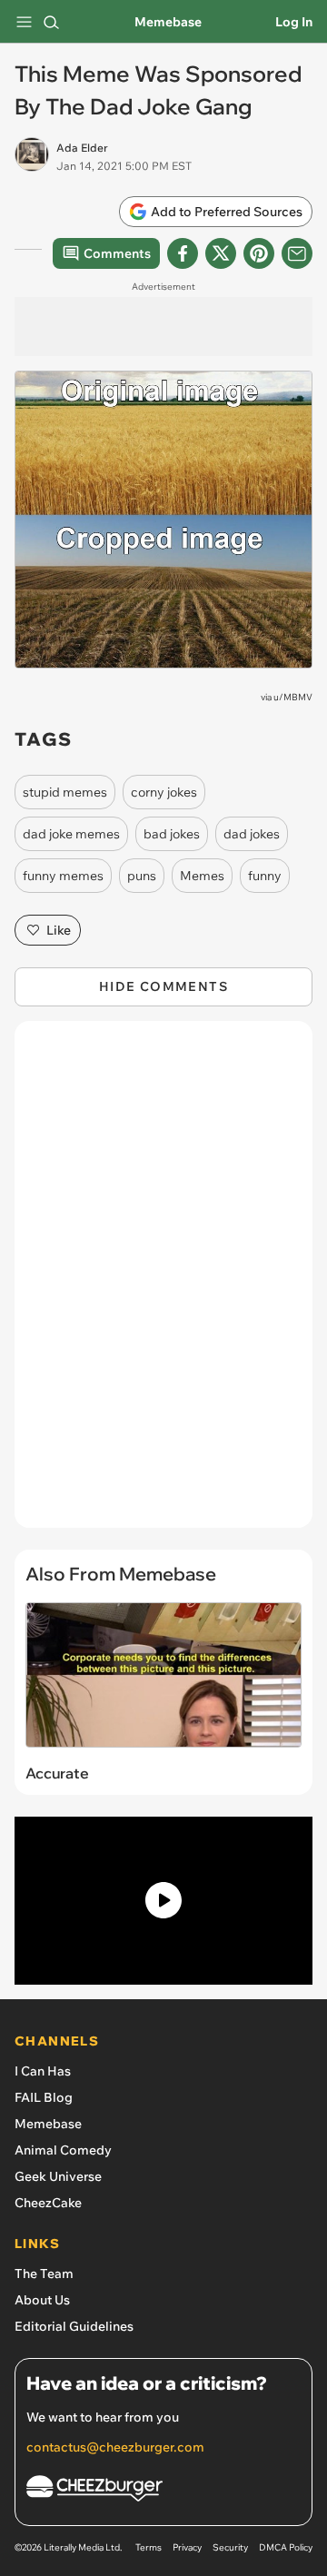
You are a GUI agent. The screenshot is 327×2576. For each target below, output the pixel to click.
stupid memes (65, 792)
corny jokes (164, 792)
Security (230, 2547)
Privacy (187, 2547)
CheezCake (48, 2203)
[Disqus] (163, 1283)
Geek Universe (58, 2176)
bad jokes (172, 834)
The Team (44, 2274)
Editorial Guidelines (74, 2326)
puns (142, 876)
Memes (202, 876)
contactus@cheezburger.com (115, 2447)
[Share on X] (221, 253)
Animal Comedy (63, 2150)
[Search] (51, 22)
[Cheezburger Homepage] (163, 2491)
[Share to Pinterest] (259, 253)
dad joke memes (71, 834)
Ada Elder (82, 148)
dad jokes (252, 834)
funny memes (63, 876)
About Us (42, 2300)
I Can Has (43, 2071)
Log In (294, 22)
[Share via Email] (297, 253)
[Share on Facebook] (183, 253)
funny (265, 876)
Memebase (168, 22)
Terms (149, 2547)
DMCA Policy (286, 2547)
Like (59, 930)
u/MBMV (293, 697)
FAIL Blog (44, 2097)
